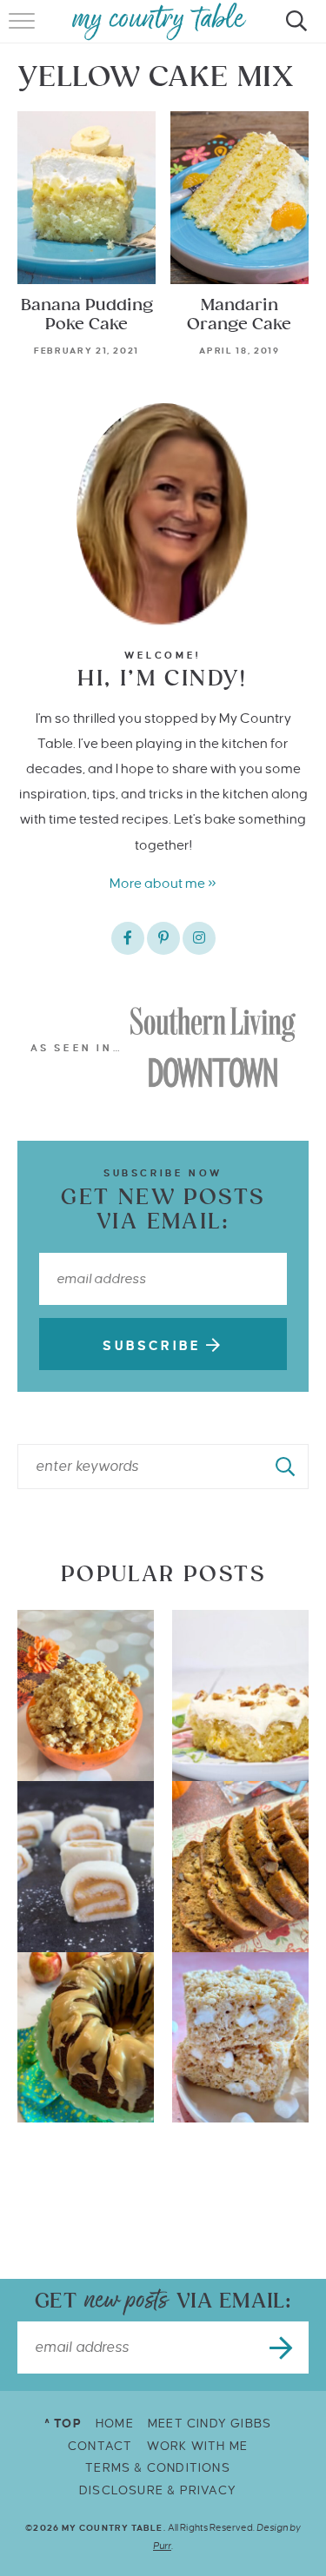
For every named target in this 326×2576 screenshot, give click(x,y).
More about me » (163, 883)
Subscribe (154, 1346)
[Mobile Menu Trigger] (24, 30)
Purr (162, 2546)
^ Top (63, 2424)
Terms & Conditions (158, 2468)
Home (115, 2424)
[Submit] (286, 1467)
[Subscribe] (283, 2348)
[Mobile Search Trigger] (293, 30)
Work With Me (197, 2446)
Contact (100, 2446)
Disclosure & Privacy (158, 2490)
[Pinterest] (163, 938)
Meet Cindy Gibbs (210, 2424)
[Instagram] (199, 938)
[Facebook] (128, 938)
